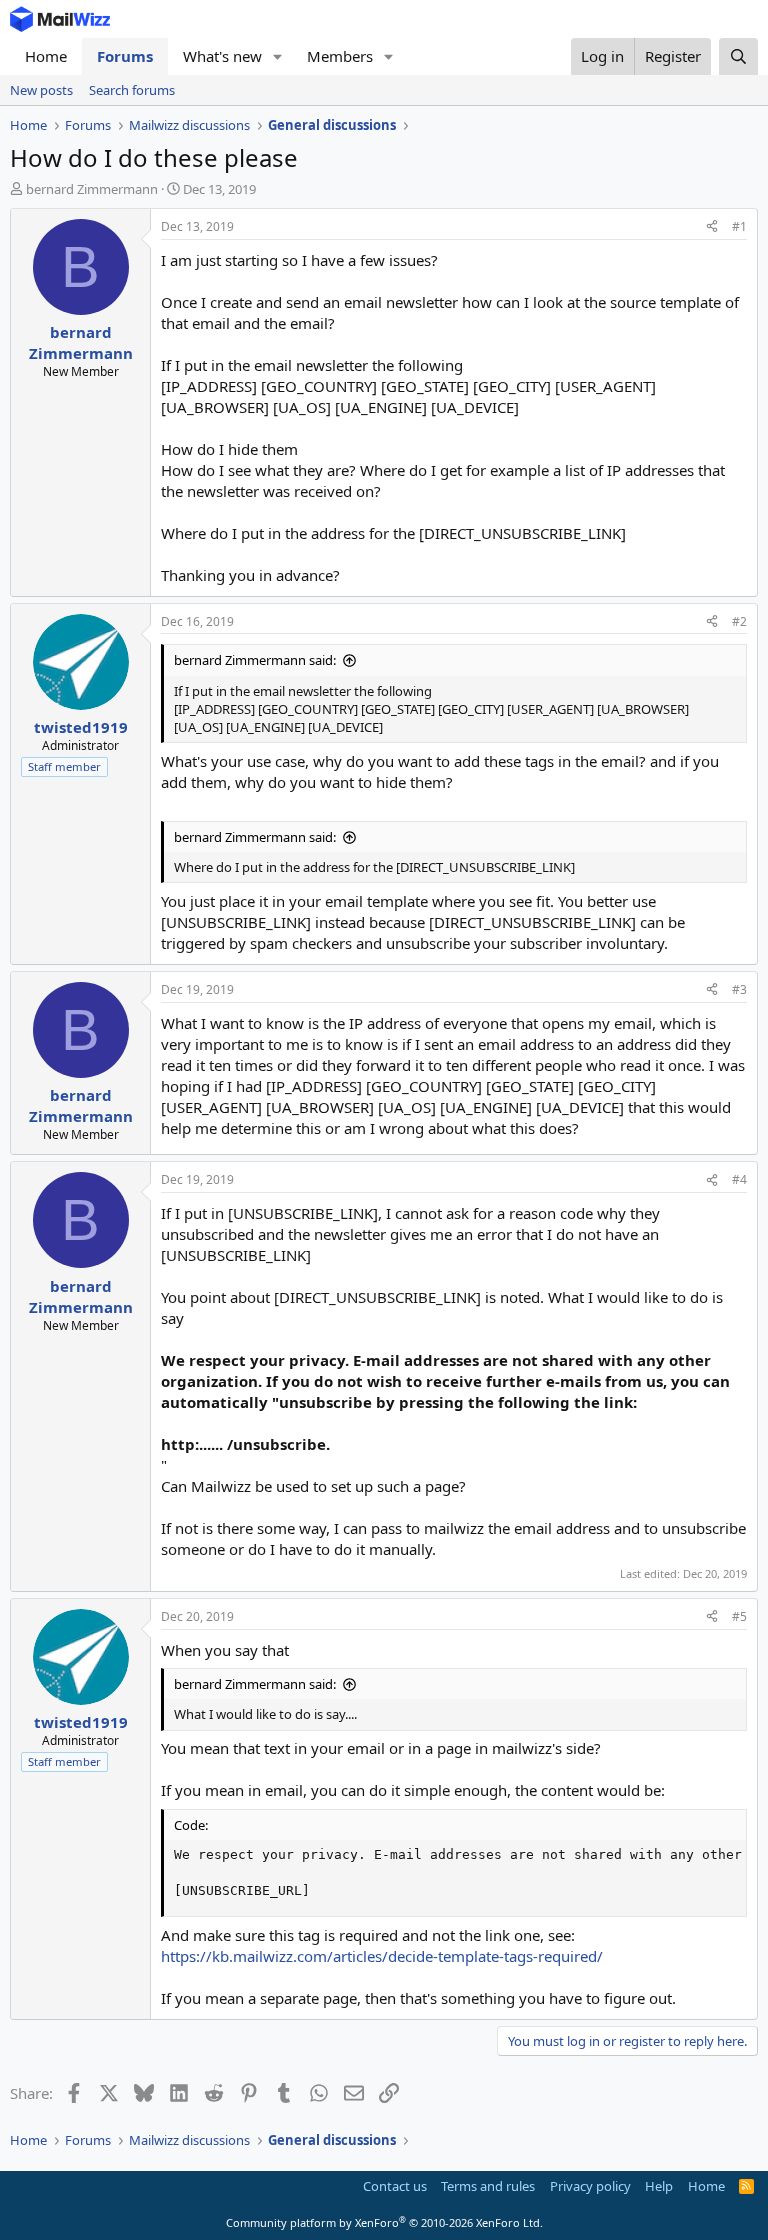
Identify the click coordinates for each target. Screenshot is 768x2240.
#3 (739, 989)
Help (659, 2186)
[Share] (712, 227)
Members (340, 56)
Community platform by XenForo (384, 2222)
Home (46, 56)
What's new (222, 56)
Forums (125, 56)
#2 (739, 621)
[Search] (738, 56)
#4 (739, 1179)
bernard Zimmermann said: (255, 660)
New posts (41, 90)
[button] (278, 56)
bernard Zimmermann (92, 189)
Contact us (395, 2186)
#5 (739, 1616)
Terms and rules (488, 2186)
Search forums (132, 90)
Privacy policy (590, 2186)
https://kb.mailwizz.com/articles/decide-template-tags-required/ (382, 1956)
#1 (739, 226)
